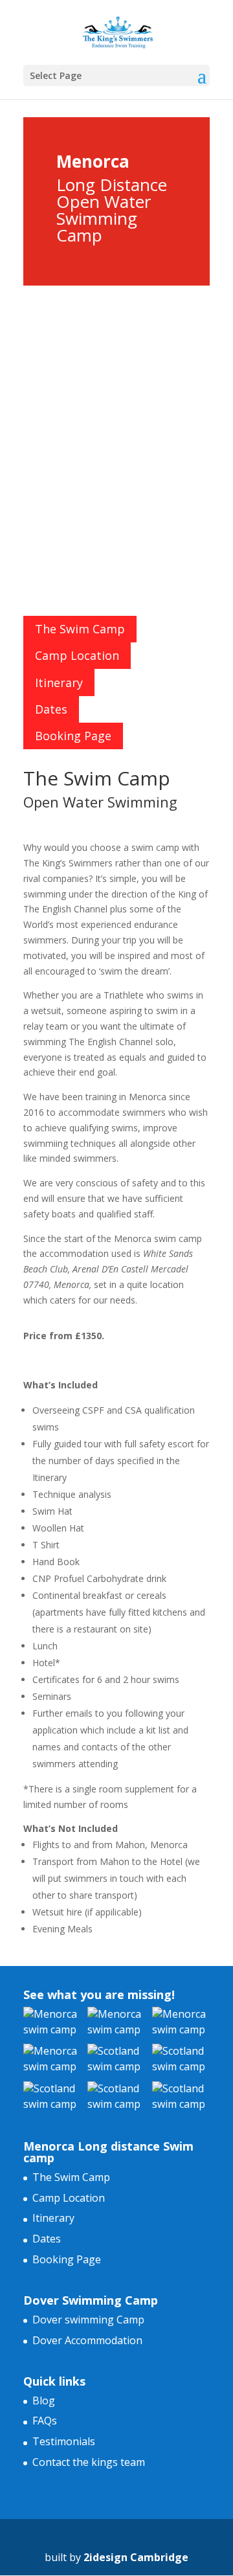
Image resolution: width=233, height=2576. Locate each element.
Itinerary (59, 683)
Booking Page (73, 736)
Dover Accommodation (87, 2340)
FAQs (45, 2421)
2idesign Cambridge (136, 2557)
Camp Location (77, 655)
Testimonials (64, 2441)
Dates (51, 709)
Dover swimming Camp (88, 2320)
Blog (44, 2401)
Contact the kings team (89, 2462)
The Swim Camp (80, 629)
